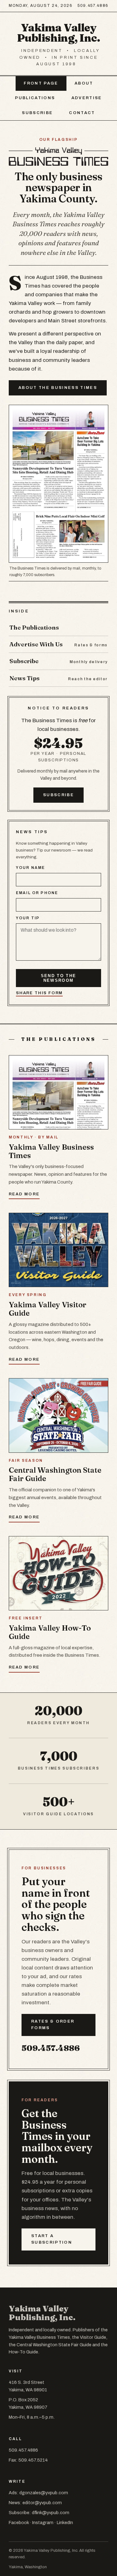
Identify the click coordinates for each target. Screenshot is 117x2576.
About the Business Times (58, 388)
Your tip (28, 918)
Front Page (41, 83)
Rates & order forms (53, 2025)
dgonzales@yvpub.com (44, 2493)
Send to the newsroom (59, 978)
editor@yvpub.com (42, 2503)
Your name (30, 868)
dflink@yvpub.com (51, 2513)
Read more (24, 1194)
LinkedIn (65, 2523)
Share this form (39, 993)
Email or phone (37, 893)
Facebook (19, 2523)
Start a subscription (52, 2239)
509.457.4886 (93, 6)
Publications (35, 98)
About (84, 83)
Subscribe (37, 113)
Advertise (87, 98)
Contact (82, 113)
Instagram (43, 2523)
